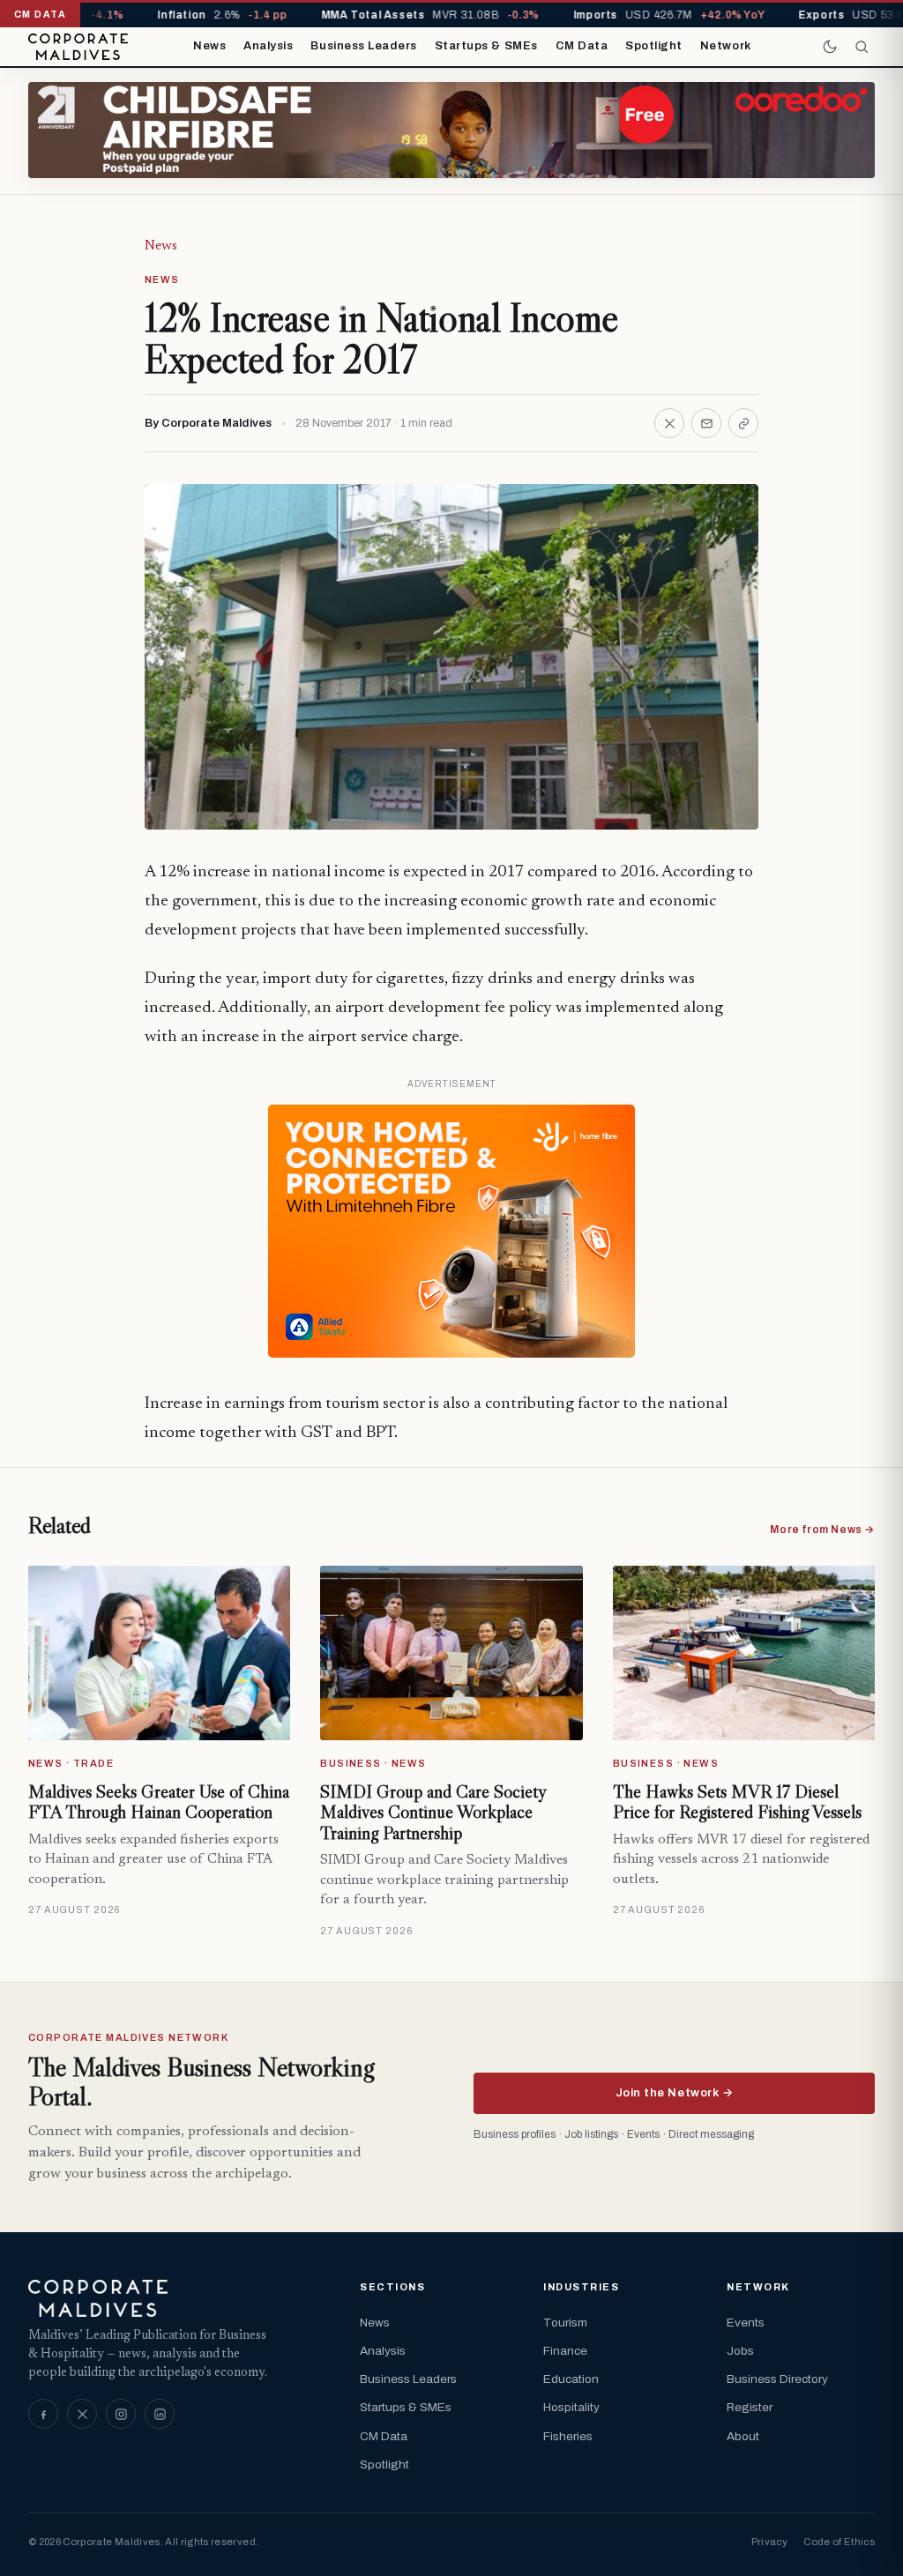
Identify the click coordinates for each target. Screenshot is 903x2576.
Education (571, 2379)
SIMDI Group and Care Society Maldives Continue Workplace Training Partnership (433, 1812)
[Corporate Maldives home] (78, 47)
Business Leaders (363, 46)
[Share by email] (706, 423)
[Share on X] (669, 423)
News (209, 46)
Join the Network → (674, 2093)
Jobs (740, 2351)
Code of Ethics (839, 2542)
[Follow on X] (82, 2414)
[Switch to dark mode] (830, 47)
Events (746, 2323)
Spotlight (654, 46)
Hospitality (571, 2407)
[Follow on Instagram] (121, 2414)
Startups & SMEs (486, 46)
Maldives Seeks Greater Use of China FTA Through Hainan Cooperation (159, 1802)
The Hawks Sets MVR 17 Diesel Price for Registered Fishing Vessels (737, 1802)
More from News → (822, 1530)
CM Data (582, 46)
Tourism (565, 2323)
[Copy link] (743, 423)
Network (726, 46)
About (743, 2436)
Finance (565, 2351)
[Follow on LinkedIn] (160, 2414)
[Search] (862, 47)
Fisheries (568, 2436)
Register (750, 2407)
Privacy (769, 2542)
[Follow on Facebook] (43, 2414)
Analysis (268, 46)
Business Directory (777, 2379)
